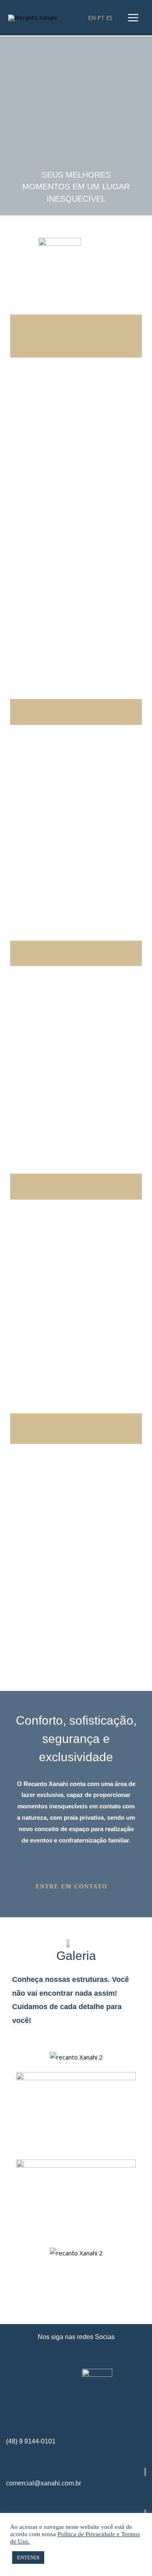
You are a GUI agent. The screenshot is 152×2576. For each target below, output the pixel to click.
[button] (76, 1887)
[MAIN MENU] (133, 18)
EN (92, 18)
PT (101, 18)
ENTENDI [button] (28, 2558)
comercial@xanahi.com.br (44, 2483)
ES (109, 18)
